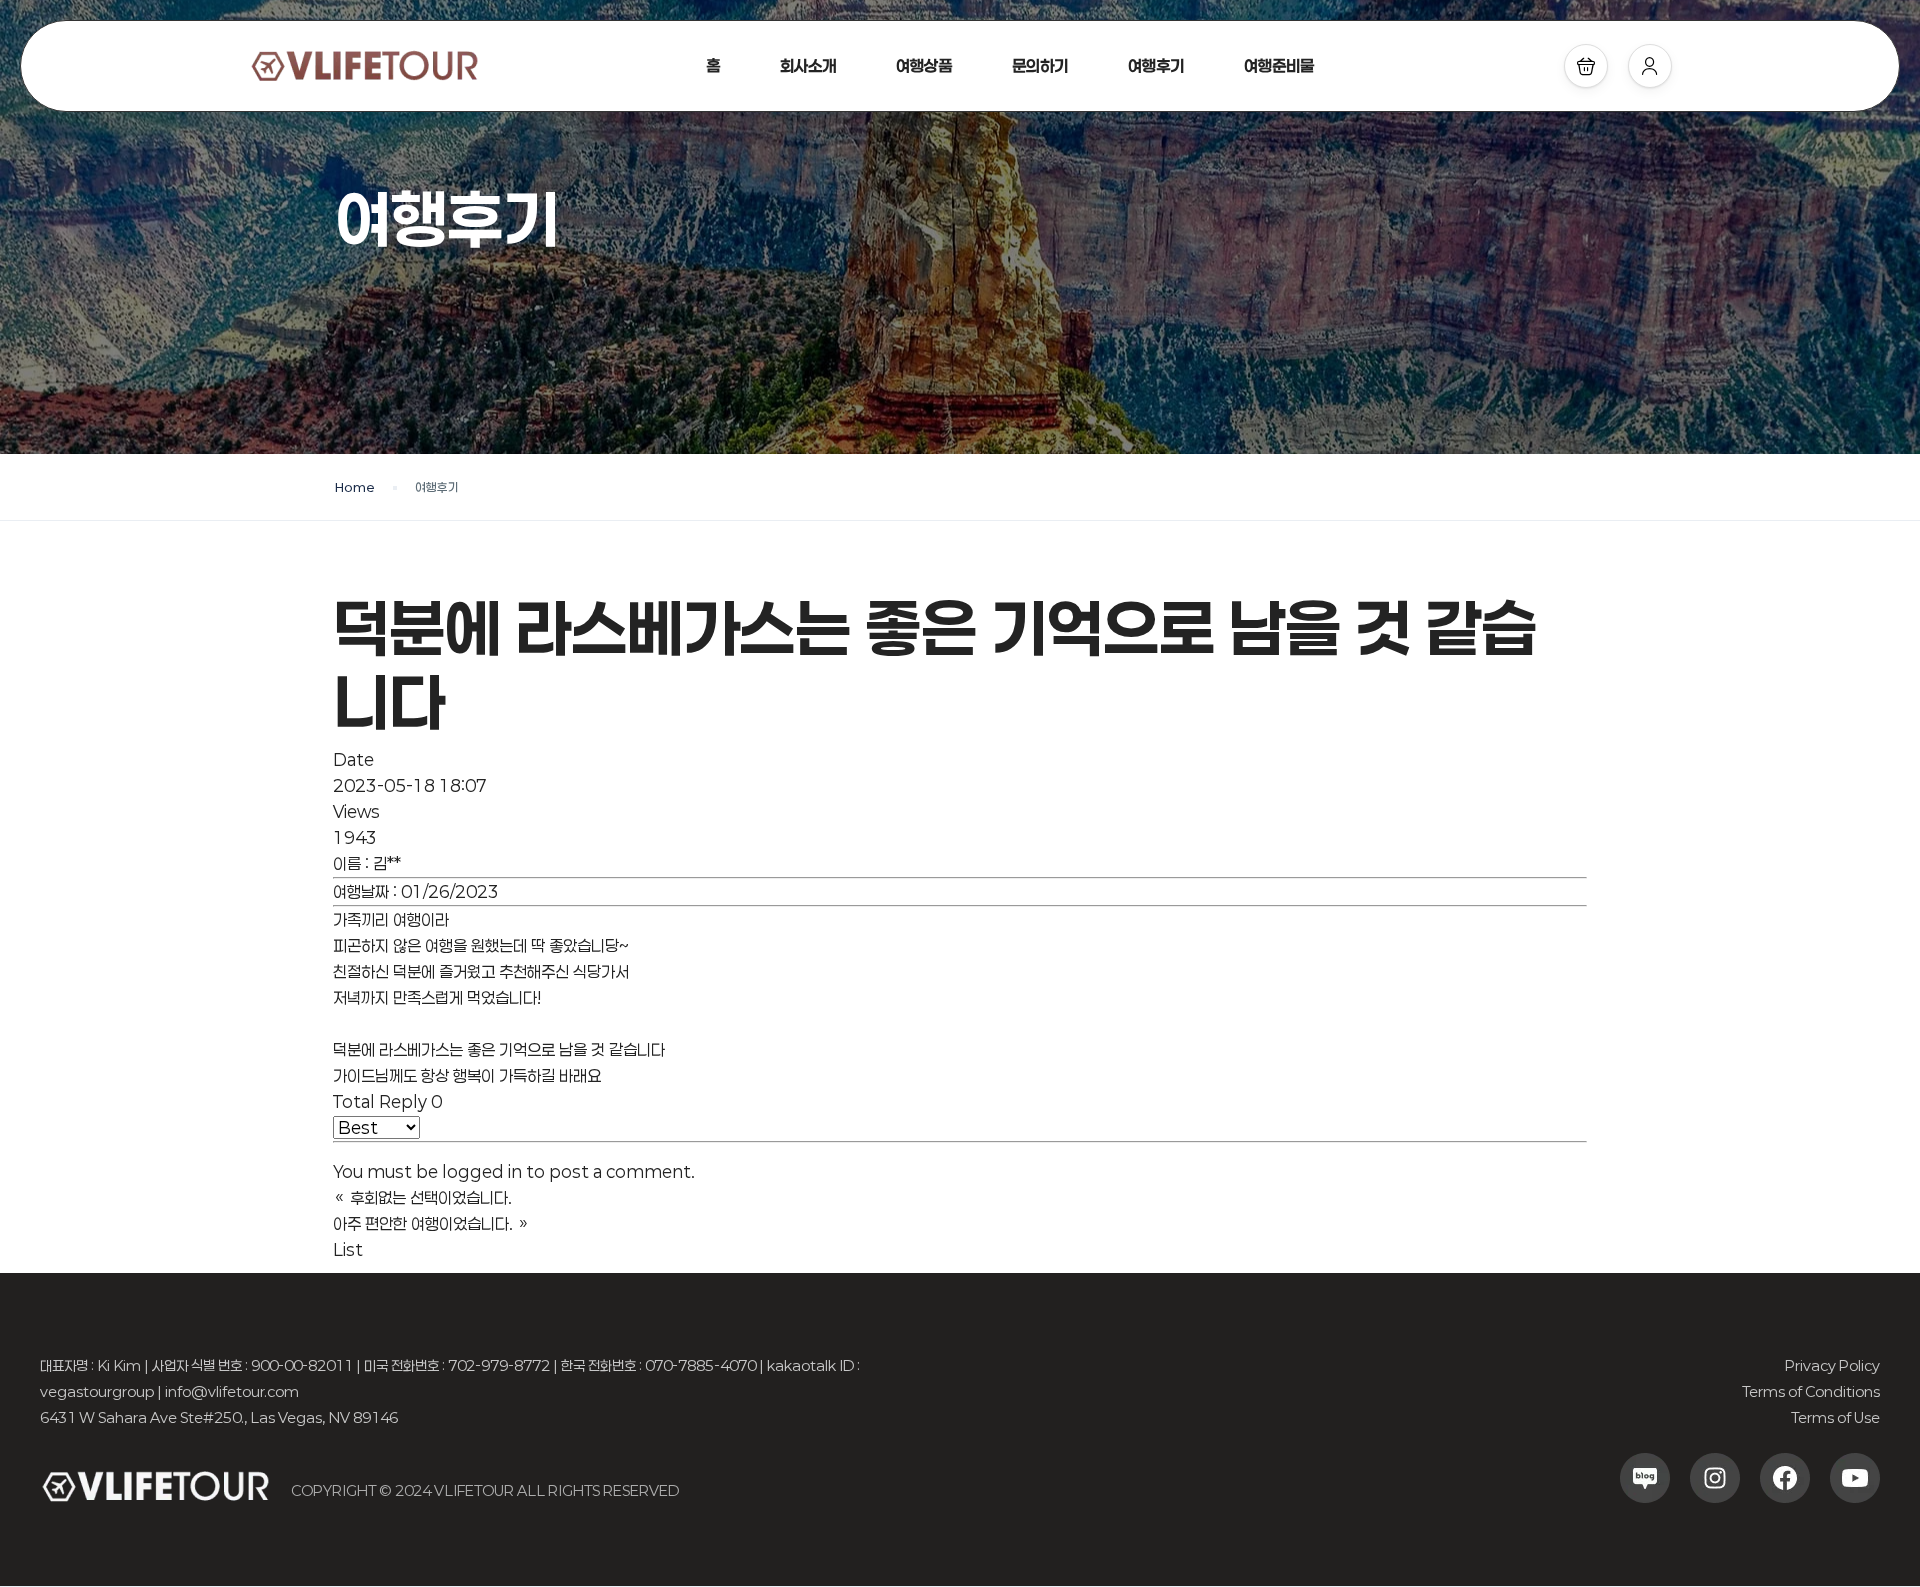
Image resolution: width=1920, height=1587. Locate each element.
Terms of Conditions (1811, 1391)
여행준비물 (1279, 65)
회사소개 (808, 65)
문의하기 (1040, 65)
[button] (1586, 66)
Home (355, 487)
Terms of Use (1835, 1417)
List (348, 1249)
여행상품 (924, 65)
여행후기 (1156, 65)
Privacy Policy (1832, 1365)
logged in (482, 1171)
